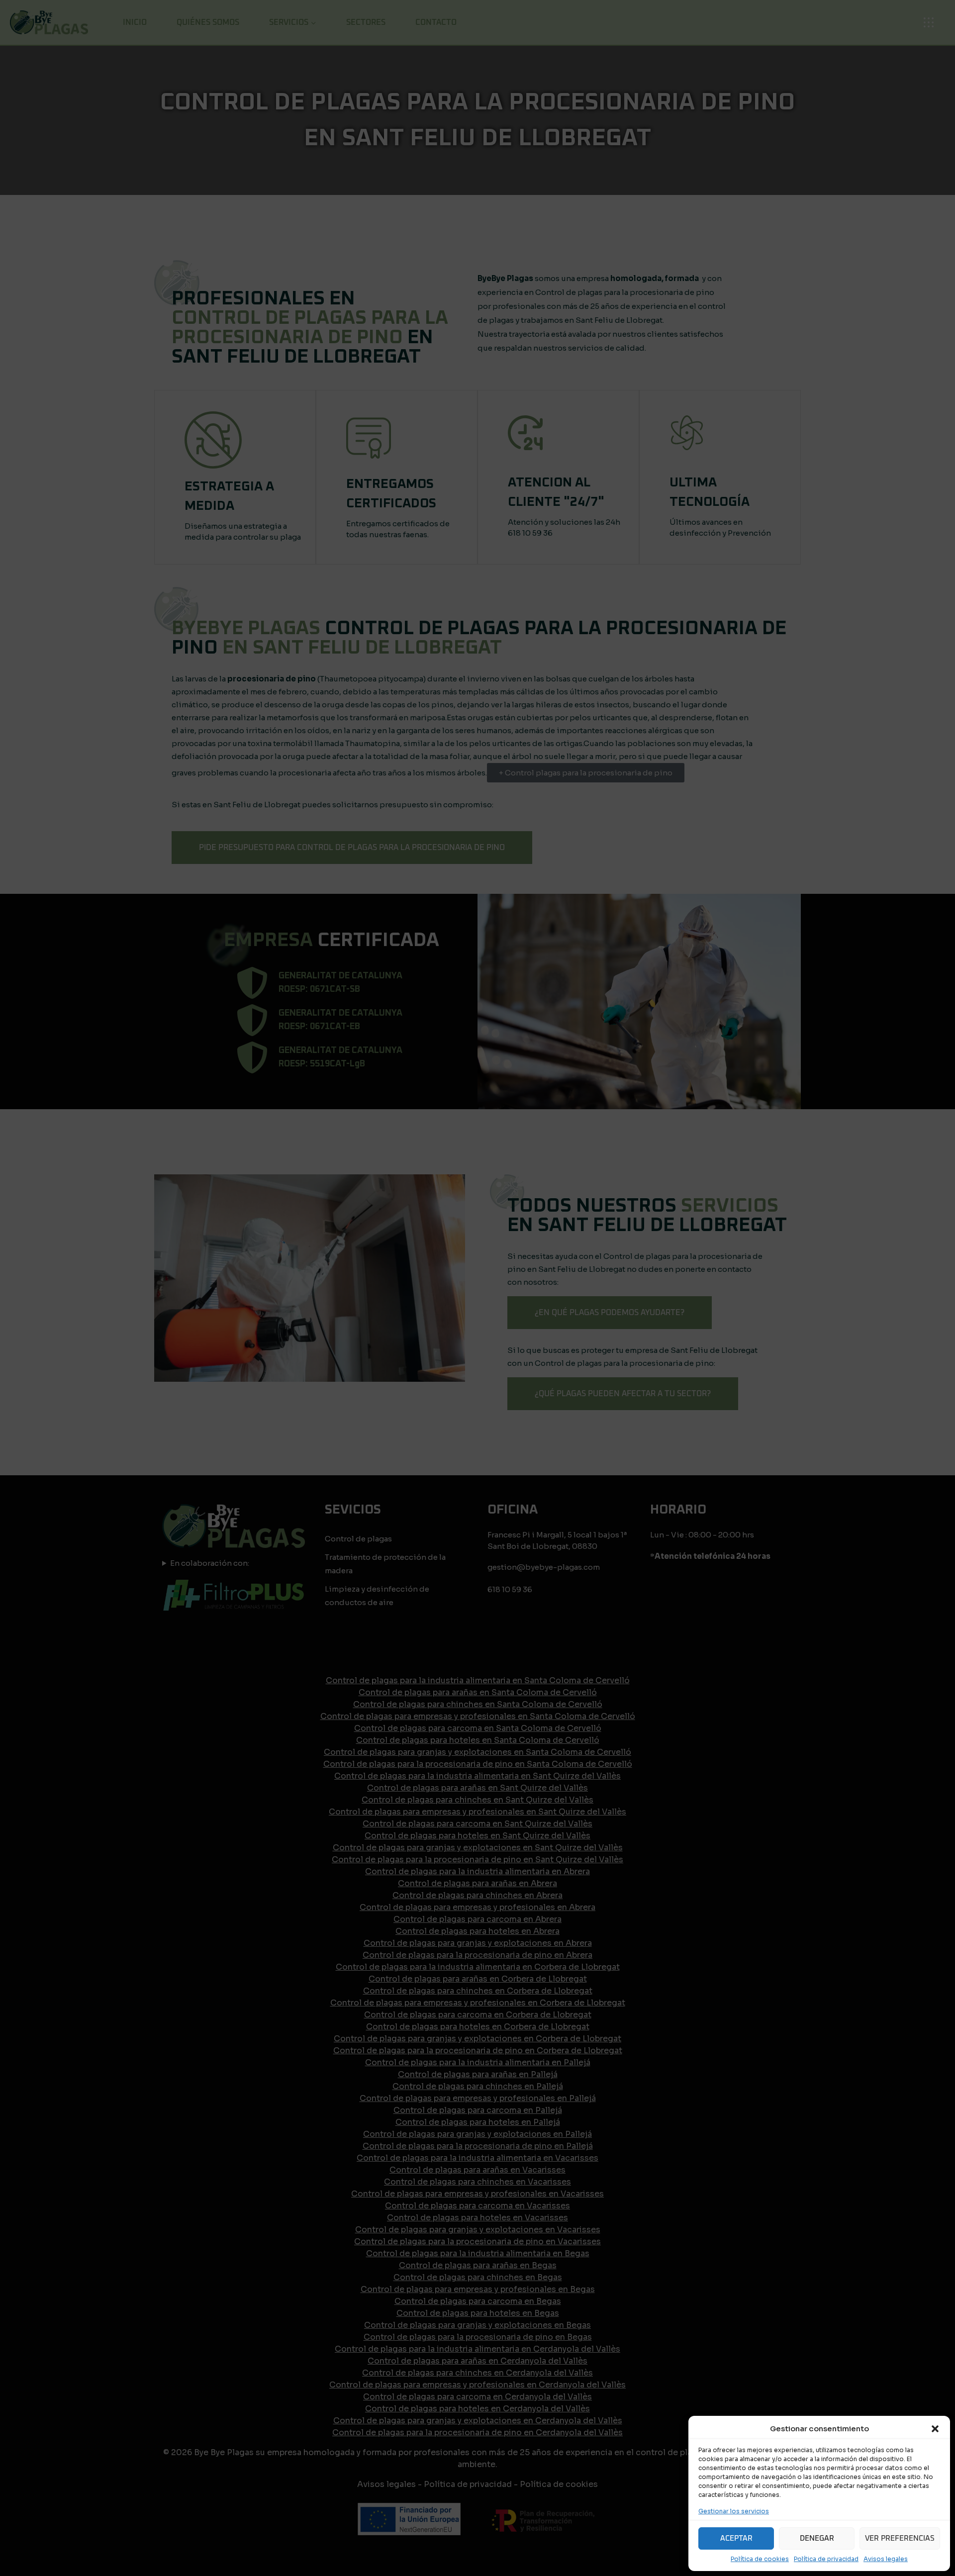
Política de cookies (760, 2559)
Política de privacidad (826, 2559)
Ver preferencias (900, 2538)
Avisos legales (886, 2559)
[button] (935, 2429)
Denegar (817, 2538)
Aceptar (736, 2538)
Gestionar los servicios (734, 2511)
